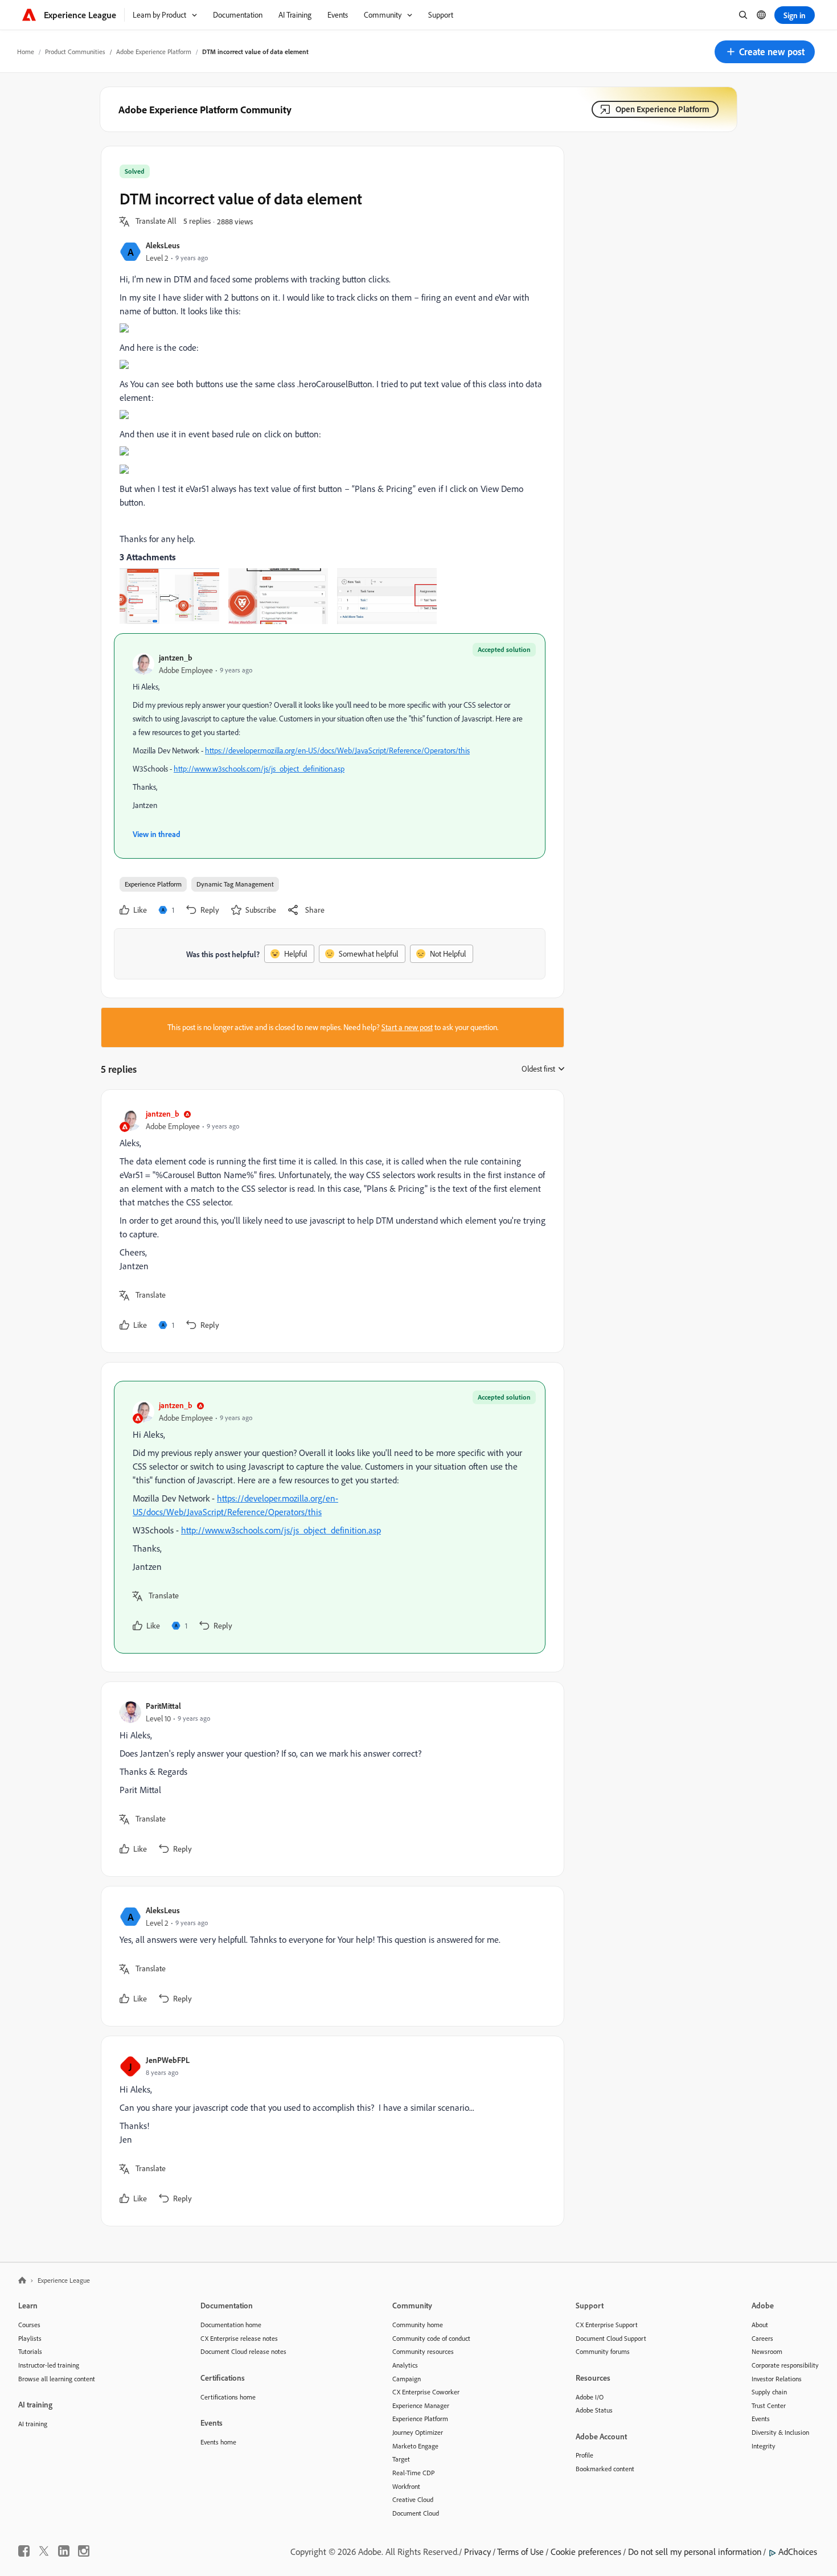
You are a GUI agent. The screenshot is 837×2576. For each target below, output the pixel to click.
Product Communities (75, 52)
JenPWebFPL (168, 2060)
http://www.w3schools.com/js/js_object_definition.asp (259, 769)
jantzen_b (176, 657)
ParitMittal (163, 1706)
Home (26, 52)
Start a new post (407, 1027)
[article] (330, 1221)
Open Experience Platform (662, 109)
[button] (765, 52)
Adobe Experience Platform (154, 52)
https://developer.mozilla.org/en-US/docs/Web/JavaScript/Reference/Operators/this (337, 750)
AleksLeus (163, 245)
